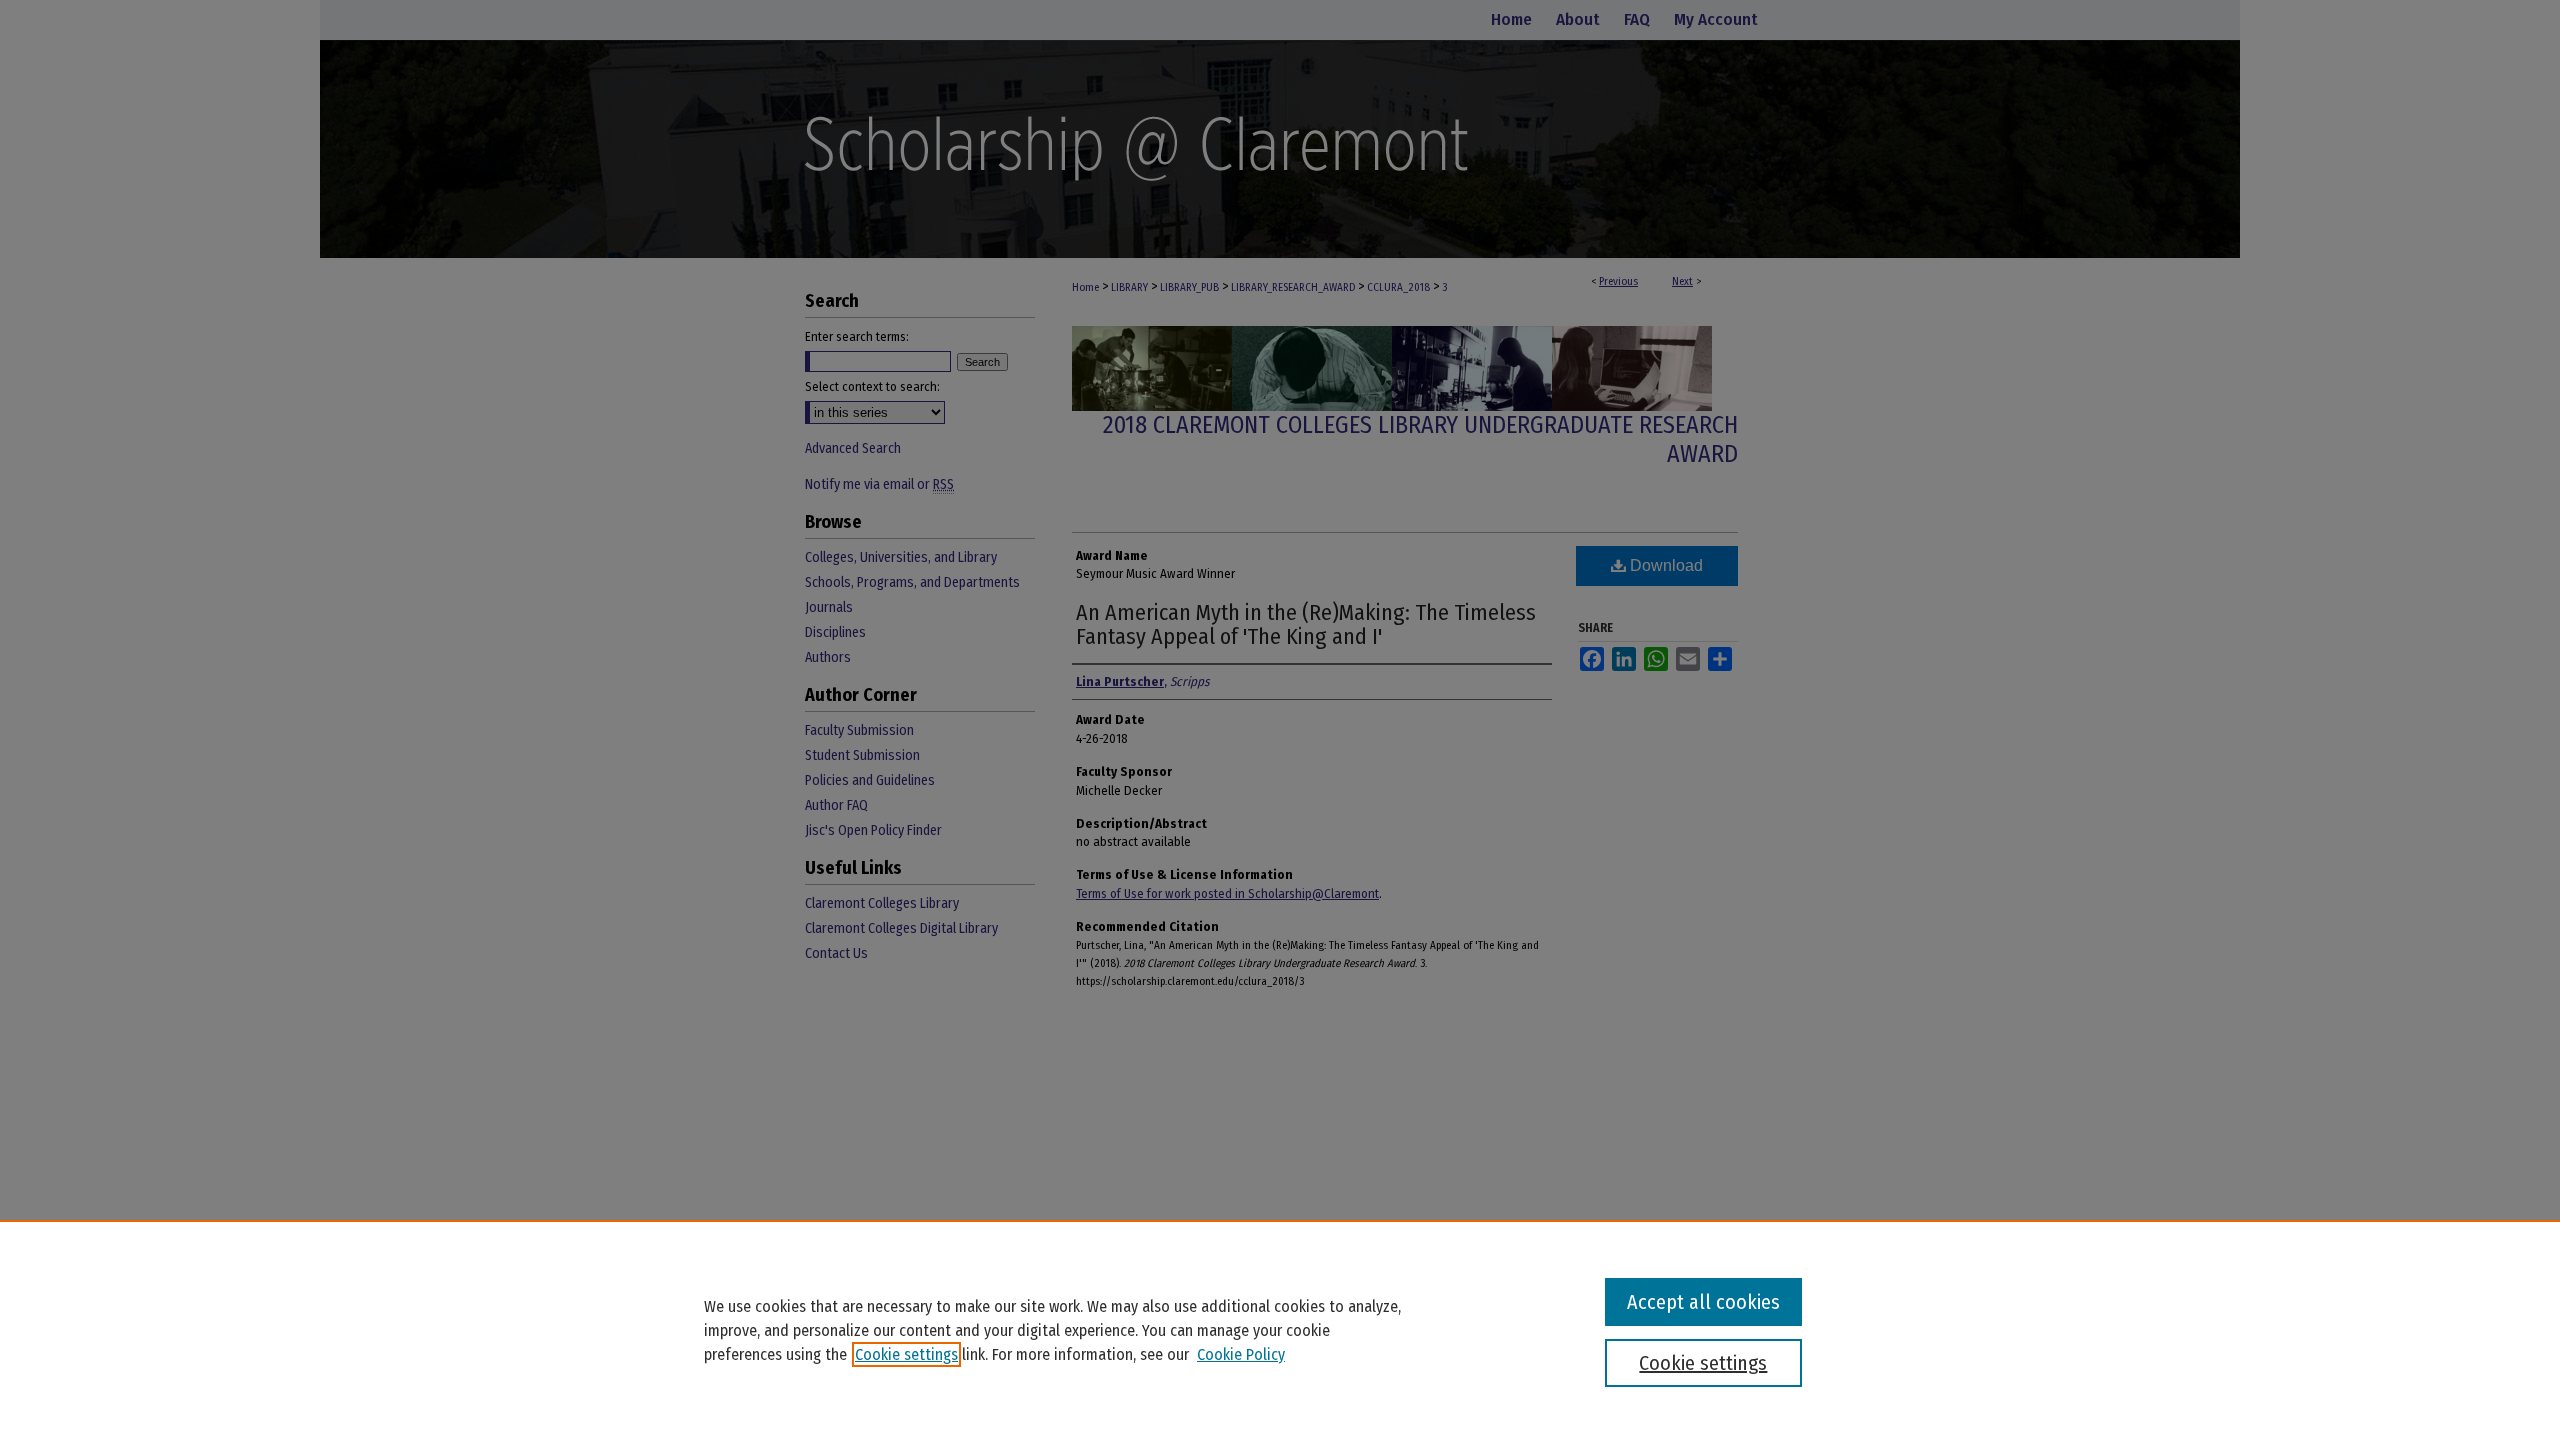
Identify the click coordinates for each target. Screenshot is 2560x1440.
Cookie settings (906, 1354)
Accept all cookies (1703, 1302)
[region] (1280, 1330)
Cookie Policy (1241, 1354)
